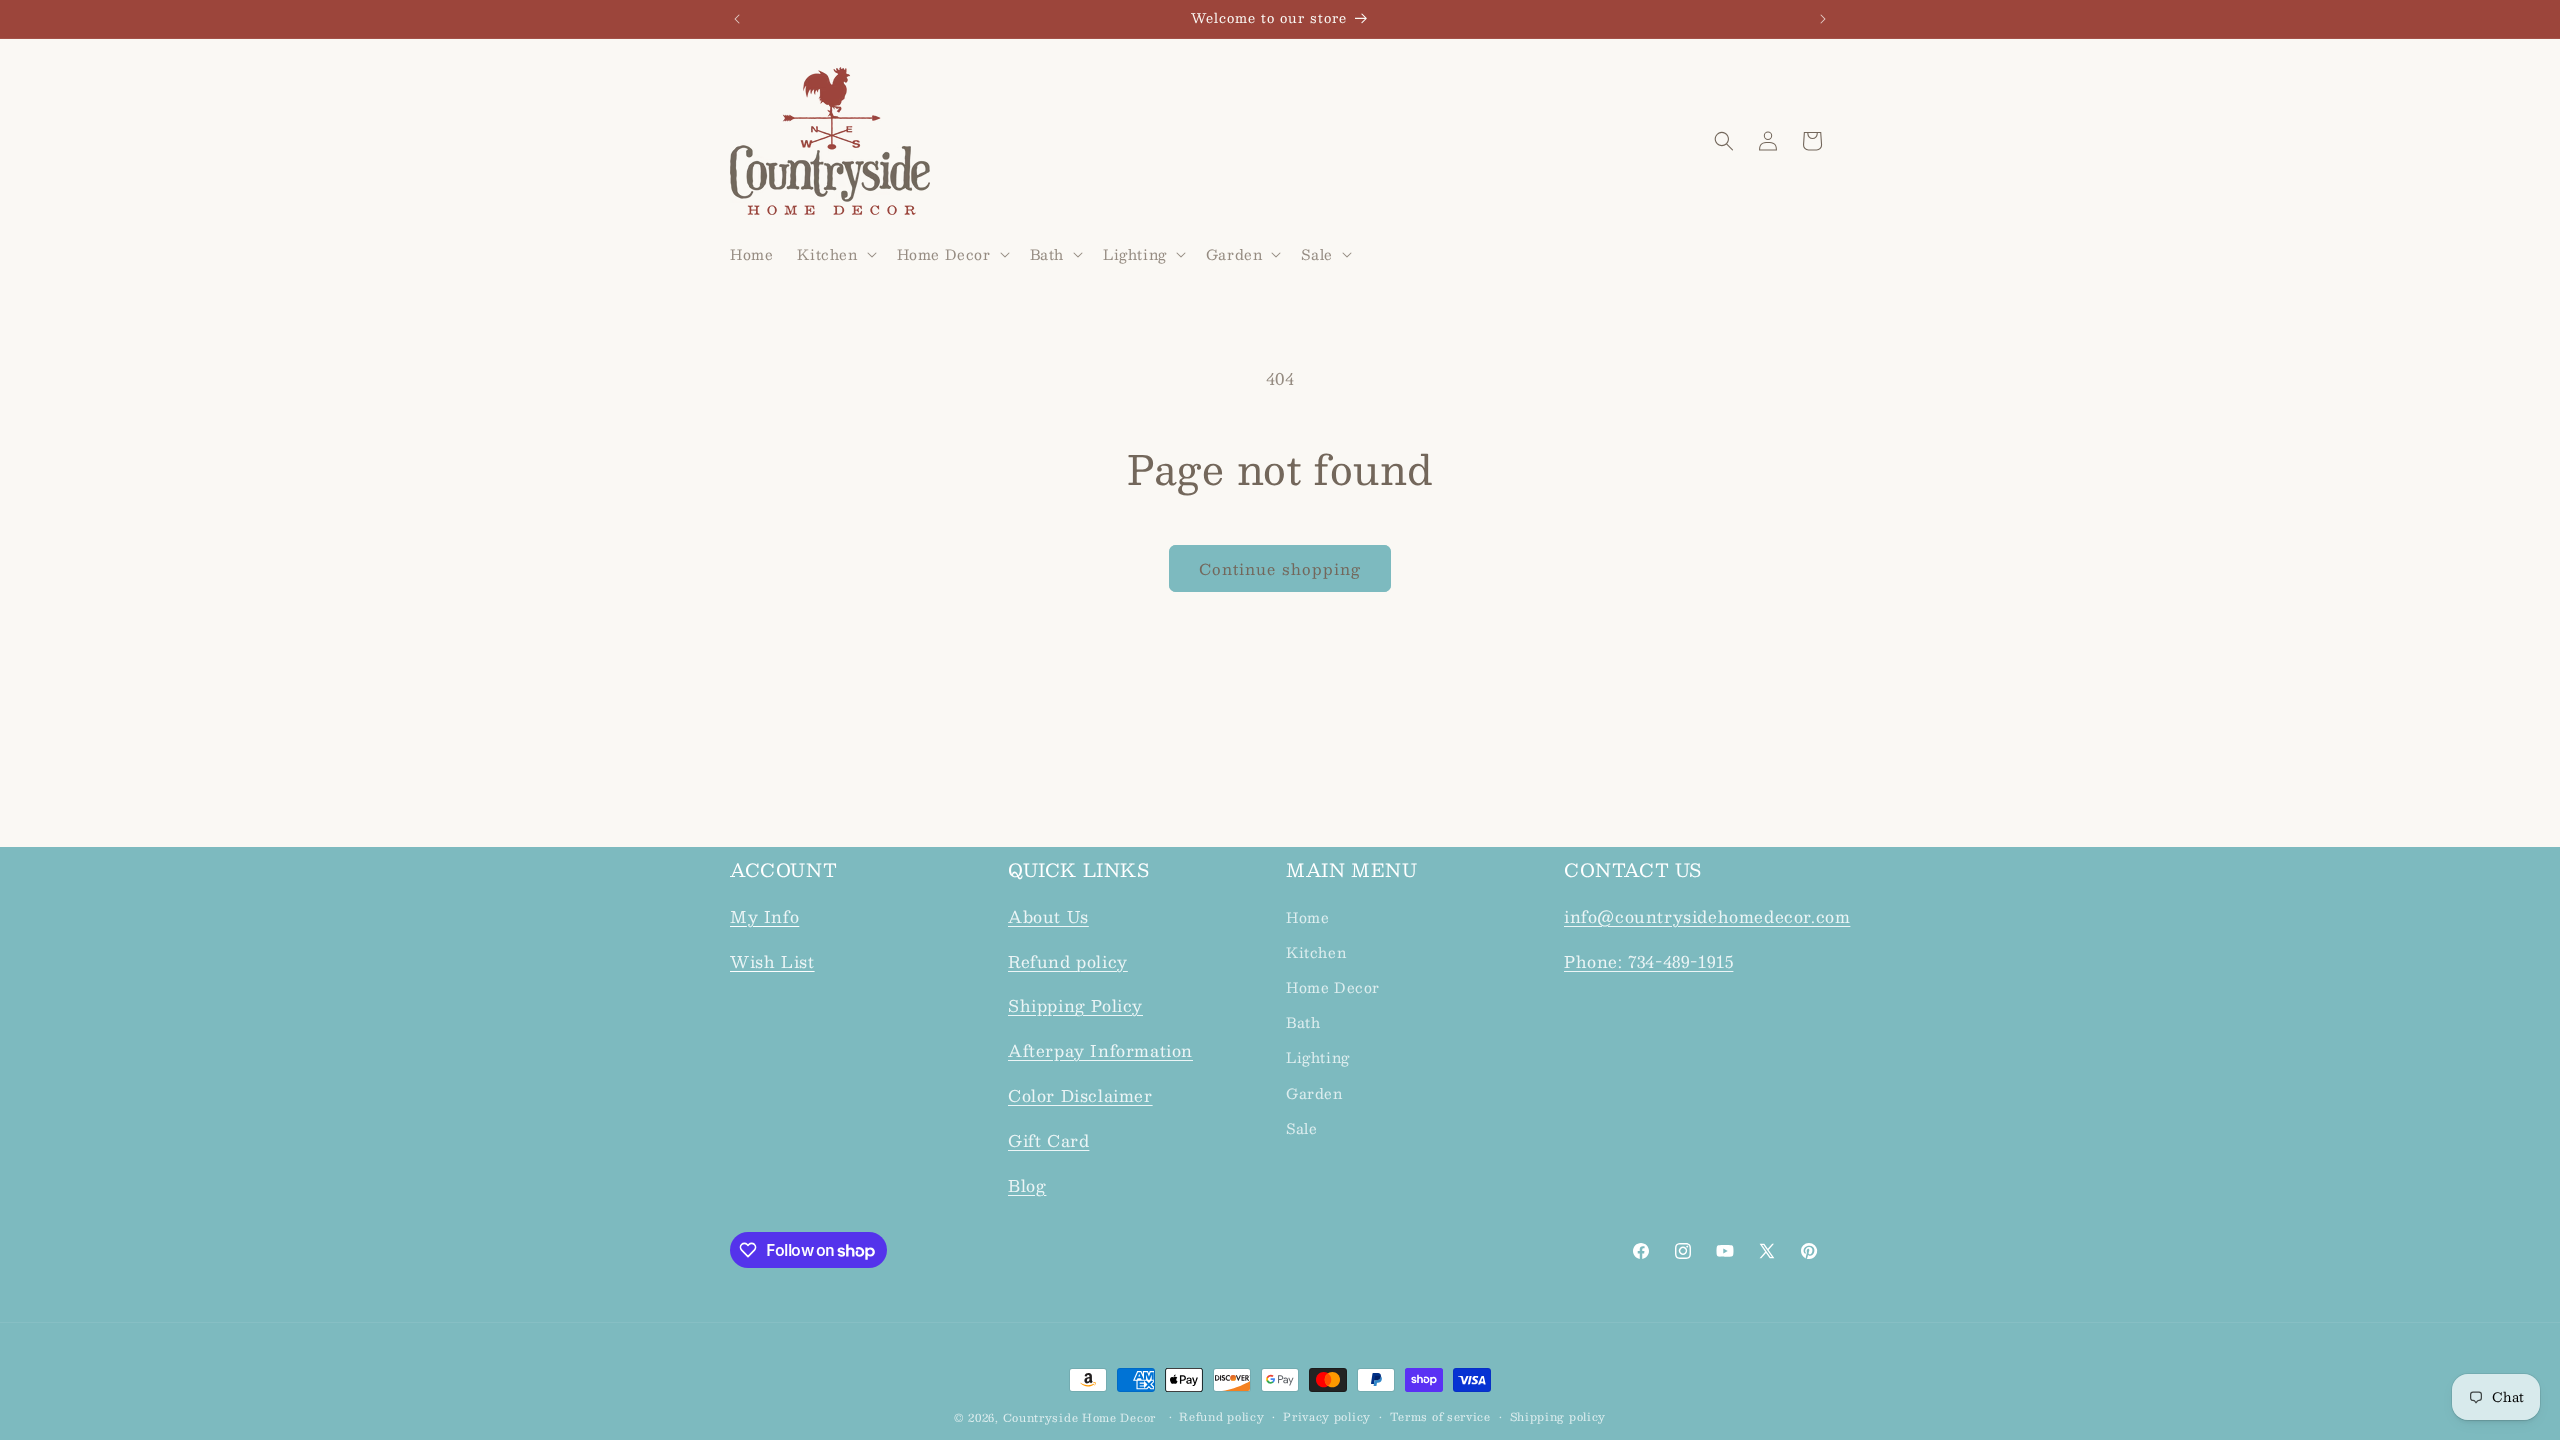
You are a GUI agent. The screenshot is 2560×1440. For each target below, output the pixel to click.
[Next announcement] (1823, 19)
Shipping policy (1558, 1417)
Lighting (1318, 1057)
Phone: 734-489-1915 (1648, 961)
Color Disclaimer (1080, 1095)
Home (1307, 917)
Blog (1027, 1185)
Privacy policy (1327, 1417)
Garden (1314, 1093)
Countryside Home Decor (1079, 1417)
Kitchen (1316, 952)
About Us (1048, 916)
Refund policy (1068, 961)
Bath (1303, 1022)
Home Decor (1333, 987)
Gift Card (1048, 1140)
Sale (1301, 1128)
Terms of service (1440, 1417)
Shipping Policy (1075, 1005)
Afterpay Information (1100, 1050)
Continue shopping (1280, 568)
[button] (834, 254)
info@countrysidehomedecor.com (1707, 916)
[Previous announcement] (737, 19)
